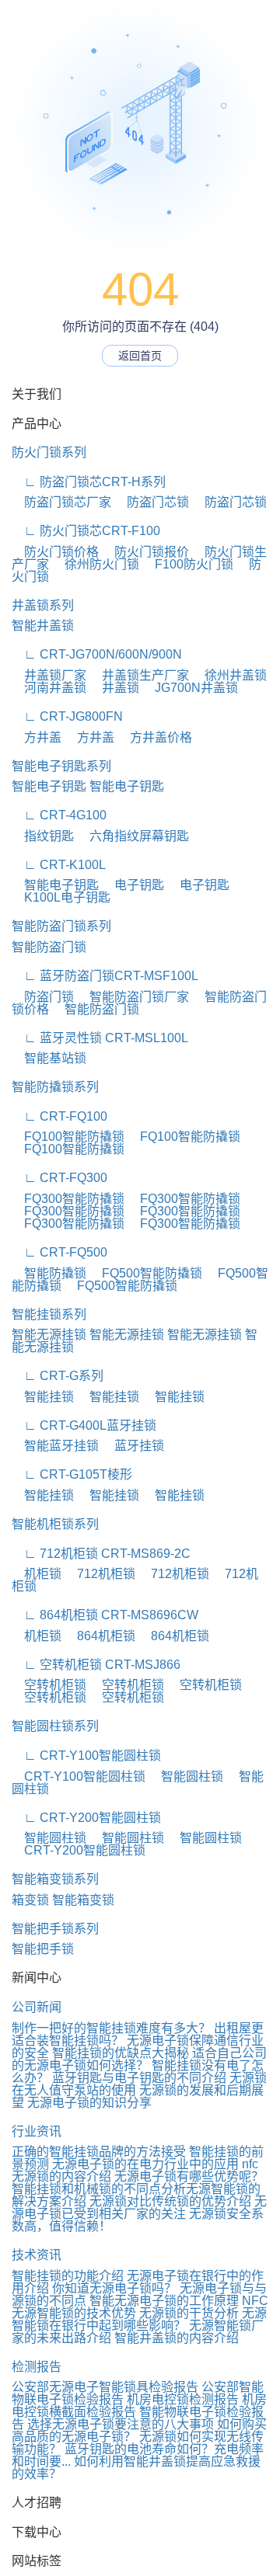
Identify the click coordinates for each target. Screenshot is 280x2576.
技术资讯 (37, 2255)
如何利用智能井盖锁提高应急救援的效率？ (136, 2468)
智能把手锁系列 (55, 1929)
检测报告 (37, 2367)
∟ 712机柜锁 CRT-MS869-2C (101, 1554)
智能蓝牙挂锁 (55, 1446)
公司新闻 (37, 2007)
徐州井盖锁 (229, 675)
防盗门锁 (43, 997)
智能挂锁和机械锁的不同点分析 (99, 2189)
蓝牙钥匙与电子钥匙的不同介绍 (139, 2078)
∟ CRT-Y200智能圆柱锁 (86, 1818)
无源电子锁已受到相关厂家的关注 (139, 2208)
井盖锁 (114, 688)
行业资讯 (37, 2131)
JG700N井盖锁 (190, 688)
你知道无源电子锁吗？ (114, 2288)
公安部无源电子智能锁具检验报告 (105, 2387)
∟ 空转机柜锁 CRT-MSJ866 (96, 1665)
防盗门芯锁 (152, 502)
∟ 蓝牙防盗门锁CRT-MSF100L (105, 976)
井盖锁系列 (43, 605)
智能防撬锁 (49, 1273)
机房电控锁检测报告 (183, 2399)
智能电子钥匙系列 (61, 766)
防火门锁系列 (49, 452)
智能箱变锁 (83, 1900)
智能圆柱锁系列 (55, 1726)
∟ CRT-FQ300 (59, 1178)
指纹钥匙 (43, 836)
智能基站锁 (49, 1058)
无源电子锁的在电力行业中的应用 (145, 2164)
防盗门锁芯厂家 (61, 502)
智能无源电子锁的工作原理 (164, 2301)
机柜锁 (37, 1574)
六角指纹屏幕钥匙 (133, 836)
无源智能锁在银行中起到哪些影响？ (139, 2319)
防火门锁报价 (145, 552)
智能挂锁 (43, 1397)
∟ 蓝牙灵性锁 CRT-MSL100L (100, 1038)
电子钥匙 (133, 885)
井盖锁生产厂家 (139, 675)
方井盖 (37, 737)
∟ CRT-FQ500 (59, 1252)
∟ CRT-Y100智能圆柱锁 (86, 1756)
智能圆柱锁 (186, 1776)
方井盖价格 (155, 737)
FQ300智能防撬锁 (68, 1199)
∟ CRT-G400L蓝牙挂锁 (84, 1425)
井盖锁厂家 (49, 675)
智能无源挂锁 (49, 1335)
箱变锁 (30, 1900)
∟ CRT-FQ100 (59, 1116)
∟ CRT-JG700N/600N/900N (97, 654)
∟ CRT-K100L (59, 865)
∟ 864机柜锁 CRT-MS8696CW (105, 1615)
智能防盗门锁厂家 (133, 997)
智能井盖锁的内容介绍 (177, 2338)
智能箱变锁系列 (55, 1879)
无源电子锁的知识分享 (89, 2103)
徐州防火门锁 (96, 564)
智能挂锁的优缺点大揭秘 (121, 2053)
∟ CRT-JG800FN (67, 716)
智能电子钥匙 (49, 786)
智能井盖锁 (43, 626)
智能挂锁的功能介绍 (68, 2276)
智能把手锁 (43, 1949)
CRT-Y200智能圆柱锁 (79, 1850)
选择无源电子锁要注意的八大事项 (121, 2424)
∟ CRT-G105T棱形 (72, 1474)
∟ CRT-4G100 (59, 815)
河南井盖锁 (49, 688)
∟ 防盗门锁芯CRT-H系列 (89, 482)
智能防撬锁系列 (55, 1087)
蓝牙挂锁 (133, 1446)
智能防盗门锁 (49, 947)
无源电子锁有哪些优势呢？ (189, 2176)
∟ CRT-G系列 (58, 1376)
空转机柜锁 (49, 1685)
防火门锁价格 (55, 552)
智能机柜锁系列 (55, 1524)
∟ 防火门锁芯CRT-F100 (86, 531)
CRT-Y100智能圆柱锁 (79, 1776)
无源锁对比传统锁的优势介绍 (170, 2201)
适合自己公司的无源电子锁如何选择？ (139, 2059)
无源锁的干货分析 (189, 2313)
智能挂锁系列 (49, 1314)
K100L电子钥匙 (61, 897)
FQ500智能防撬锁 (146, 1273)
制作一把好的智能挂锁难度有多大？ (111, 2028)
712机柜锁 (100, 1574)
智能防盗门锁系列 (61, 926)
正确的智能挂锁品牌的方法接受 (99, 2152)
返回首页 (140, 356)
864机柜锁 (100, 1636)
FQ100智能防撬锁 (68, 1137)
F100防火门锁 (188, 564)
